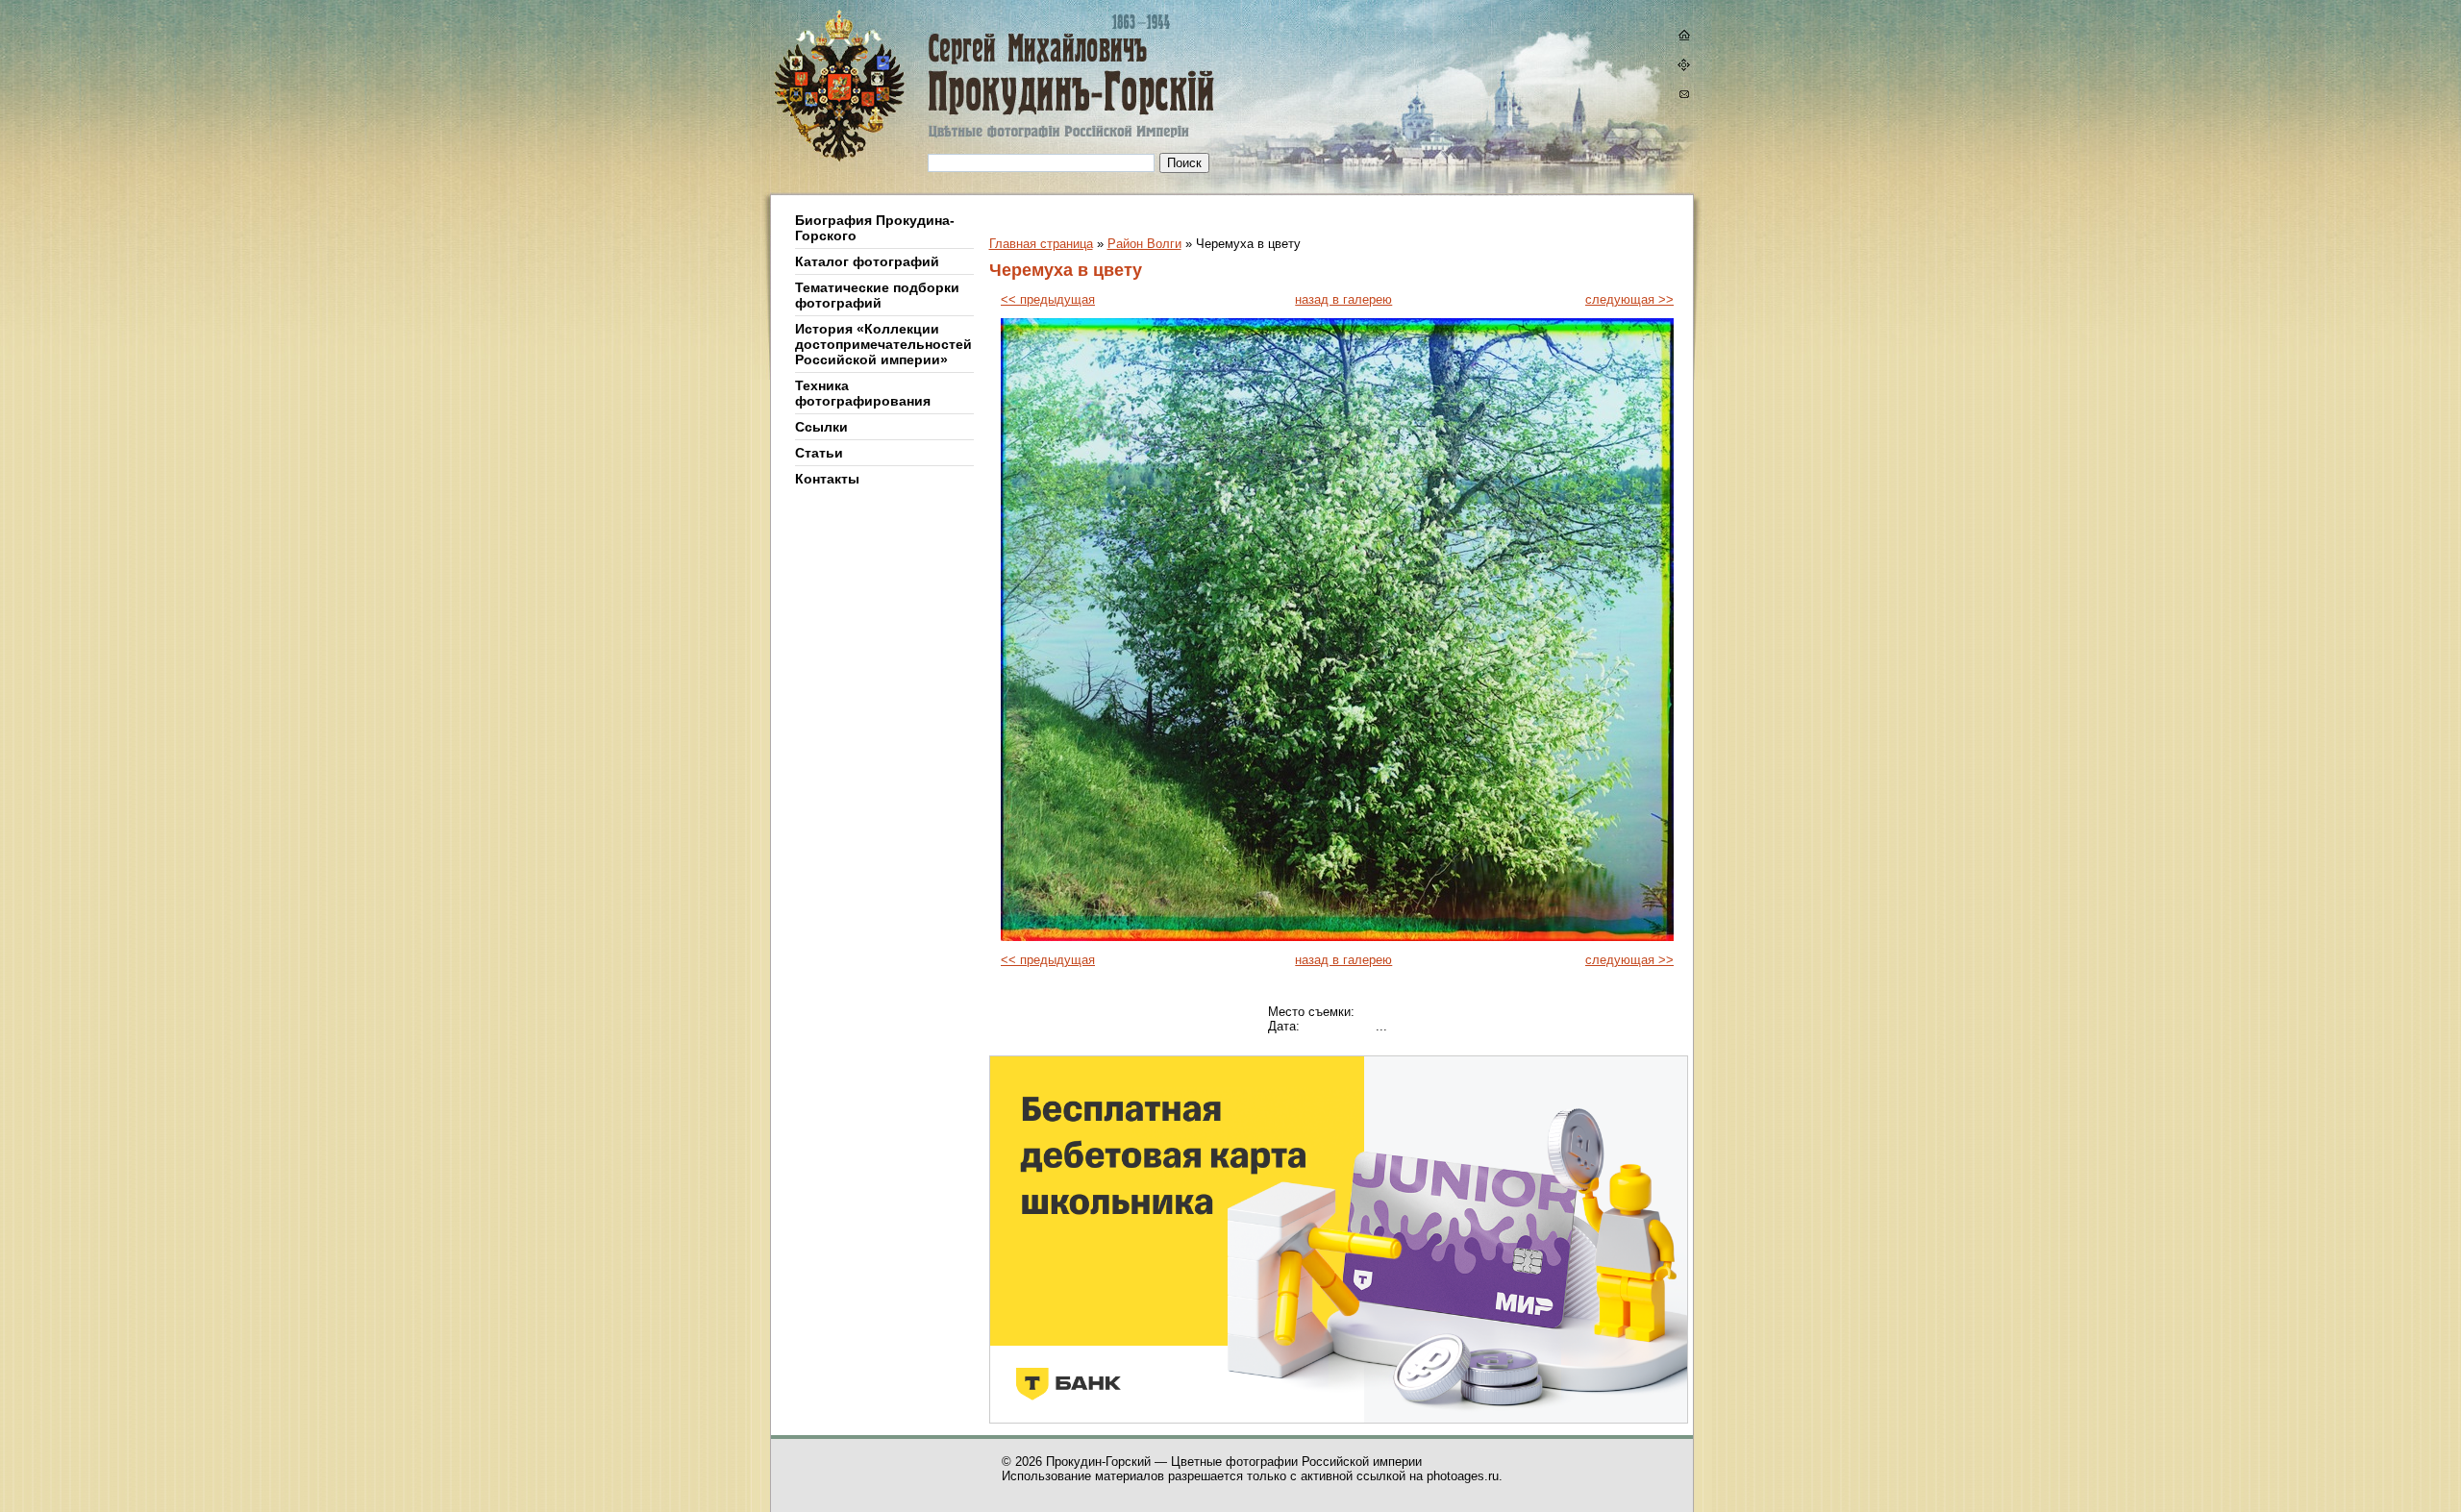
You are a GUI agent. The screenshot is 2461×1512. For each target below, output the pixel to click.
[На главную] (1683, 37)
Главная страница (1041, 244)
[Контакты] (1683, 97)
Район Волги (1144, 244)
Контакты (827, 479)
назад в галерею (1343, 299)
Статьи (819, 453)
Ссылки (821, 427)
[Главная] (935, 98)
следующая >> (1629, 299)
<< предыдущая (1048, 299)
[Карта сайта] (1683, 67)
